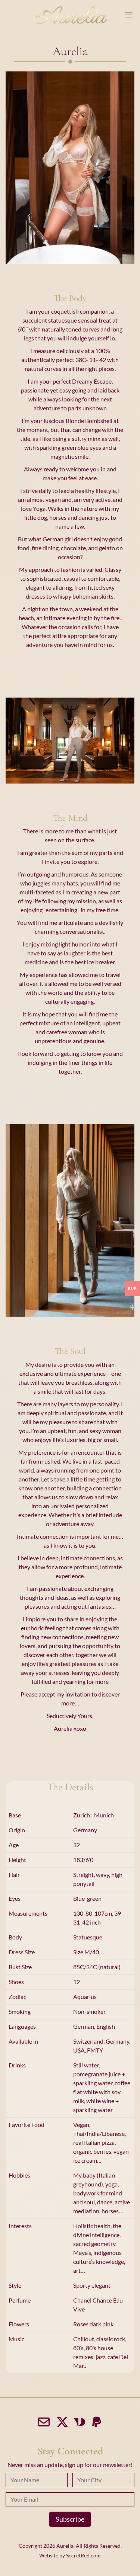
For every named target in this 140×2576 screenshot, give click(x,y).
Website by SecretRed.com (70, 2555)
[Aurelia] (70, 15)
